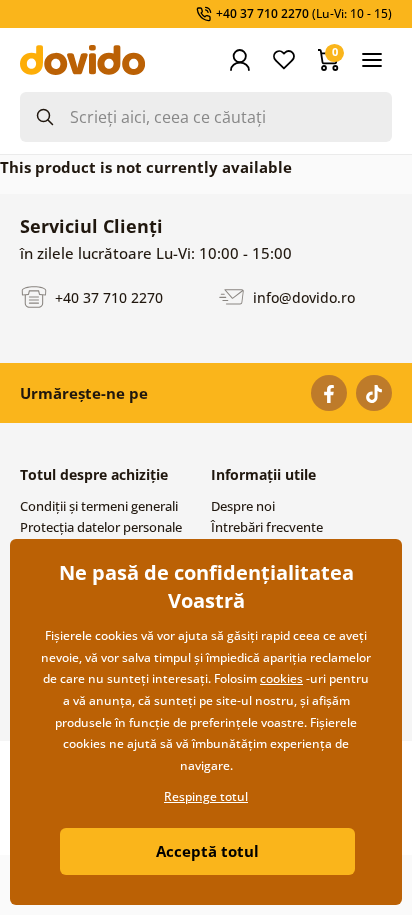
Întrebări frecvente (267, 527)
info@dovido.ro (302, 296)
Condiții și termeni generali (99, 506)
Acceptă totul (207, 851)
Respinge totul (206, 796)
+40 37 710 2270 (107, 296)
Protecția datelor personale (101, 527)
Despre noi (243, 506)
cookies (281, 678)
